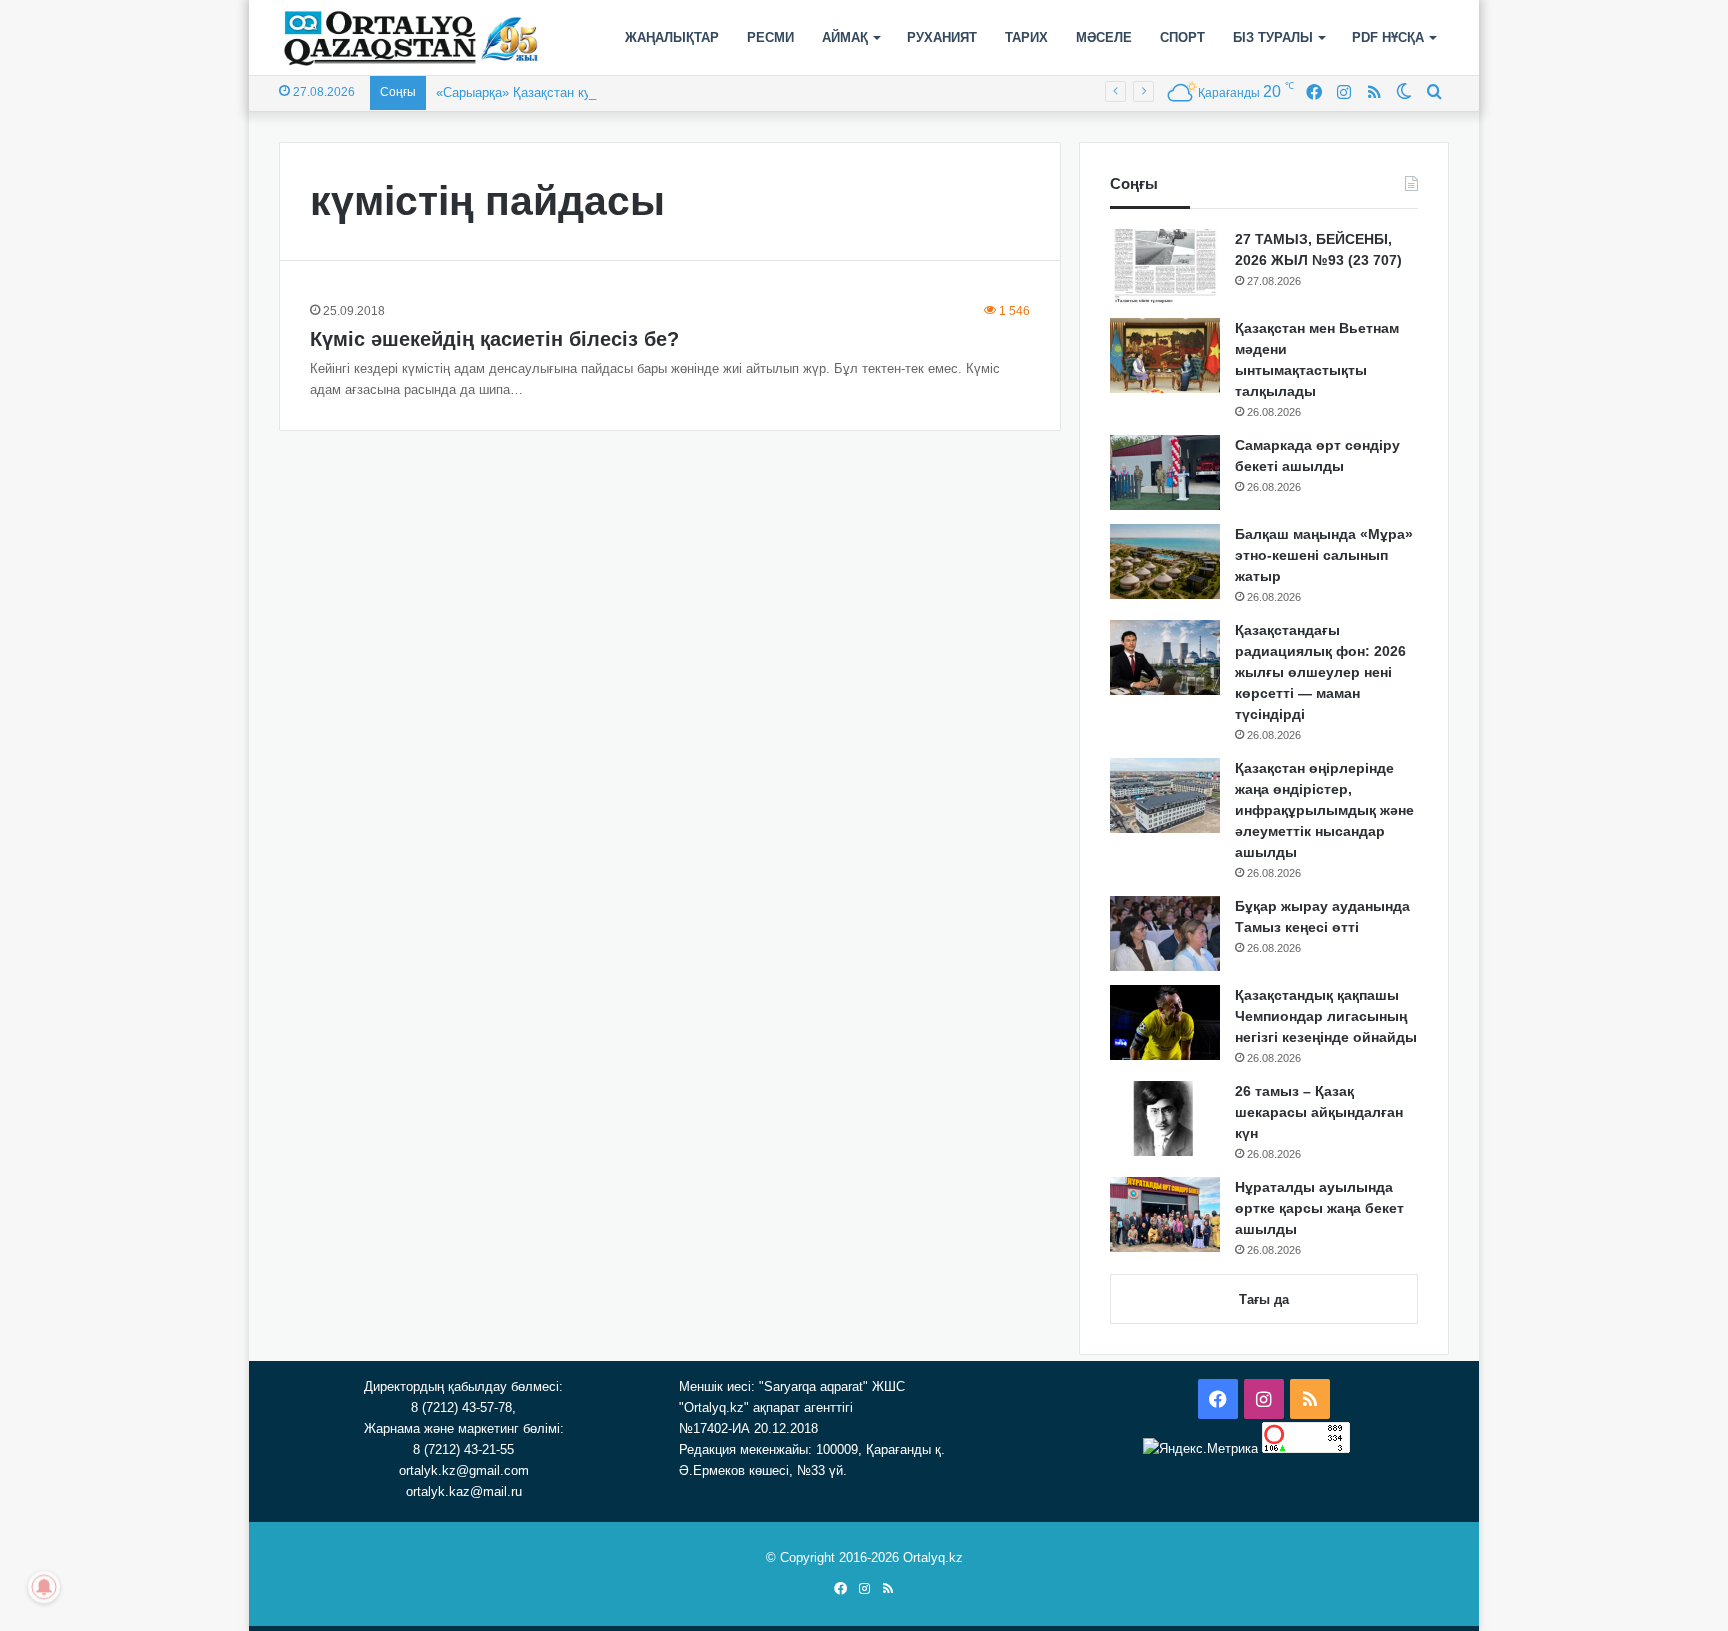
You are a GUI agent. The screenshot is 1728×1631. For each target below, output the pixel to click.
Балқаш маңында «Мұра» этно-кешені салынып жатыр (1324, 555)
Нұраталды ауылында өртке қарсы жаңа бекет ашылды (1319, 1208)
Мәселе (1104, 37)
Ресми (770, 37)
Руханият (942, 37)
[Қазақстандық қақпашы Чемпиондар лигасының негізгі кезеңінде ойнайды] (1165, 1022)
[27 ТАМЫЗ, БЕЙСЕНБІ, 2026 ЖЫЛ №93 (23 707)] (1165, 266)
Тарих (1026, 37)
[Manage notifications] (44, 1587)
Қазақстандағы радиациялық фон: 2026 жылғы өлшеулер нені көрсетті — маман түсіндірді (1320, 672)
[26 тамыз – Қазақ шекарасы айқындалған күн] (1165, 1118)
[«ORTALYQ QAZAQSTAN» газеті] (411, 38)
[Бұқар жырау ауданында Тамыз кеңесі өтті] (1165, 933)
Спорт (1182, 37)
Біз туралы (1273, 37)
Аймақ (845, 37)
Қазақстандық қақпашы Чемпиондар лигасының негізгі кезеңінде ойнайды (1326, 1016)
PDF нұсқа (1388, 37)
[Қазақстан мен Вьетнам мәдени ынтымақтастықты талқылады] (1165, 355)
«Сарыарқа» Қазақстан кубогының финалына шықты (594, 92)
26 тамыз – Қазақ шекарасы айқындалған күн (1319, 1112)
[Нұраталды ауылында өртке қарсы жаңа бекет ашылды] (1165, 1214)
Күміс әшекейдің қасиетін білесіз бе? (494, 339)
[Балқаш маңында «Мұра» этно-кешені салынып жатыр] (1165, 561)
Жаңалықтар (672, 37)
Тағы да (1264, 1299)
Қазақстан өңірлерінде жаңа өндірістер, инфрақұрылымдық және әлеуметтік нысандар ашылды (1324, 810)
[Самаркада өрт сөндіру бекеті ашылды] (1165, 472)
